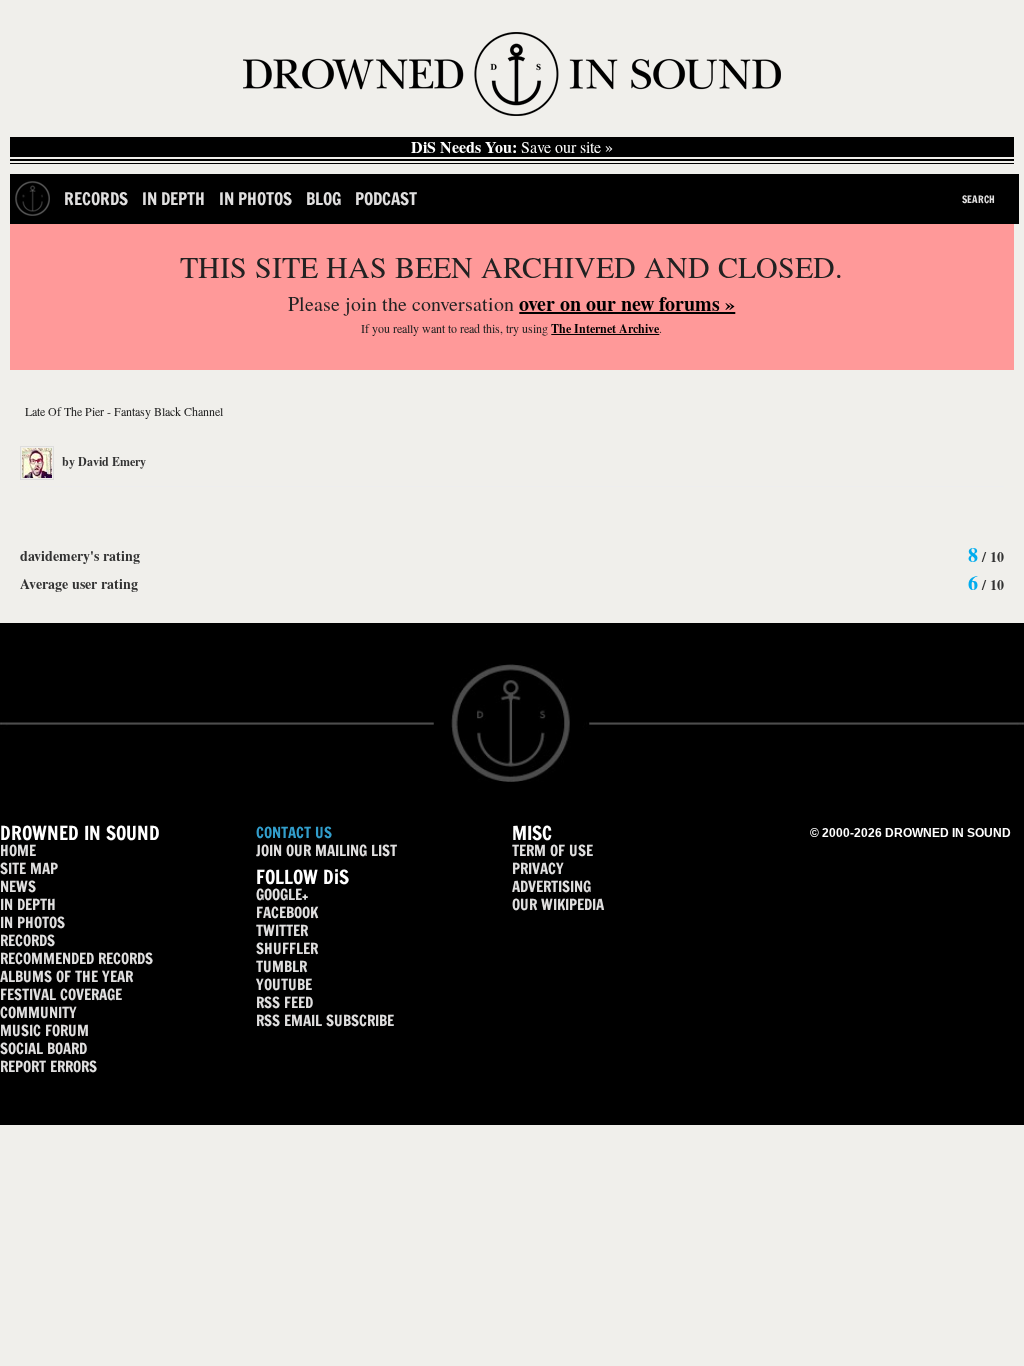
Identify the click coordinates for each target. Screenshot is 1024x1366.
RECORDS (27, 940)
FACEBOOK (287, 912)
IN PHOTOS (32, 922)
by (102, 461)
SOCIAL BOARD (43, 1048)
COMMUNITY (38, 1012)
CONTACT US (294, 832)
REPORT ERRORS (48, 1066)
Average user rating (79, 583)
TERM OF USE (552, 850)
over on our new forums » (627, 303)
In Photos (255, 198)
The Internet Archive (605, 328)
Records (96, 198)
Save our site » (512, 147)
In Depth (173, 198)
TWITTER (282, 930)
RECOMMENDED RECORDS (76, 958)
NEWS (18, 886)
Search (978, 199)
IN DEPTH (28, 904)
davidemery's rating (80, 555)
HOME (18, 850)
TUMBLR (281, 966)
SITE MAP (29, 868)
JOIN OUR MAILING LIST (326, 850)
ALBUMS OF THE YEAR (66, 976)
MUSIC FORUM (44, 1030)
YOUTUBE (284, 984)
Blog (323, 198)
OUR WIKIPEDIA (558, 904)
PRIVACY (538, 868)
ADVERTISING (551, 886)
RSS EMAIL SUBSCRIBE (325, 1020)
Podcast (386, 198)
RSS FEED (284, 1002)
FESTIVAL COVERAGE (61, 994)
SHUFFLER (287, 948)
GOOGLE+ (282, 894)
